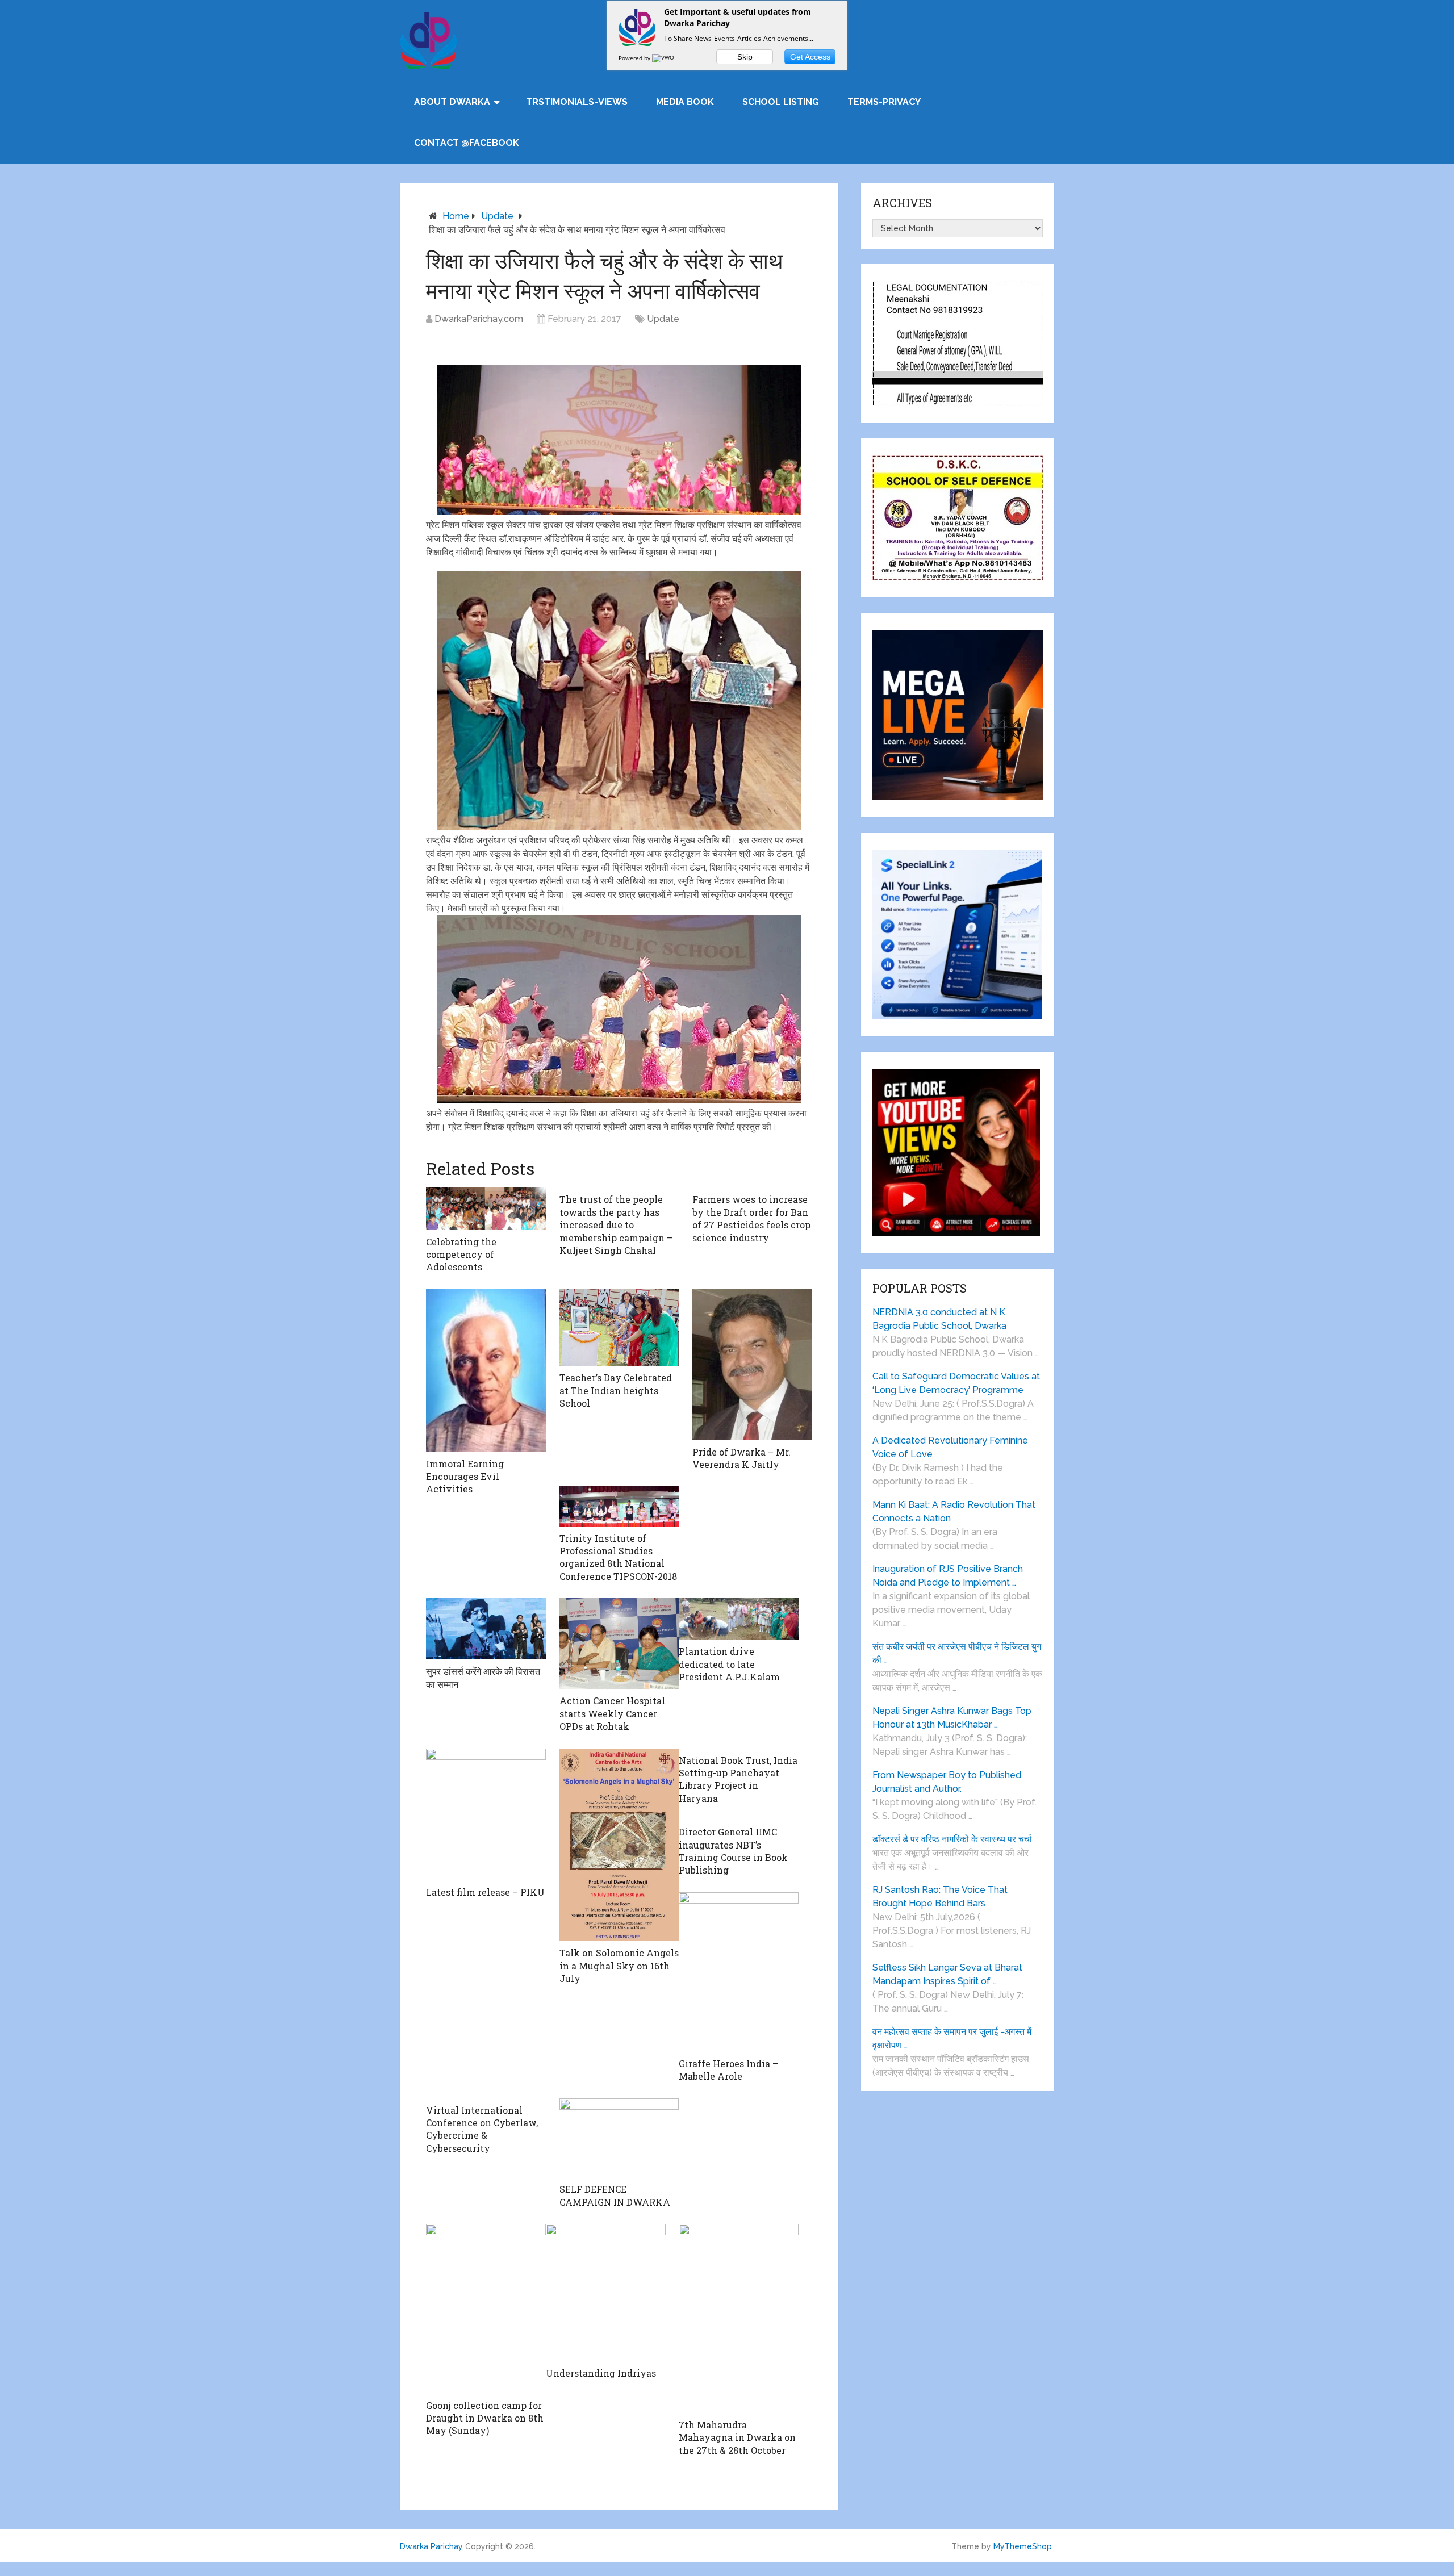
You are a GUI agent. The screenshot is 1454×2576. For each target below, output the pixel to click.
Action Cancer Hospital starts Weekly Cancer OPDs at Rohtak (612, 1713)
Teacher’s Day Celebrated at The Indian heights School (616, 1390)
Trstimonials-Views (577, 102)
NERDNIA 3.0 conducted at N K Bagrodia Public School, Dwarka (939, 1319)
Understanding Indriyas (601, 2373)
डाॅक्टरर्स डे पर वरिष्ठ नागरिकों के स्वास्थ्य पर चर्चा (952, 1839)
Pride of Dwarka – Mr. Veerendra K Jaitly (741, 1458)
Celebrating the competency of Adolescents (461, 1254)
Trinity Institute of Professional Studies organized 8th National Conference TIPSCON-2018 (618, 1557)
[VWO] (664, 58)
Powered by (635, 58)
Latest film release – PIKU (485, 1892)
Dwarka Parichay (431, 2546)
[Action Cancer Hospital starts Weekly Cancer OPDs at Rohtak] (619, 1644)
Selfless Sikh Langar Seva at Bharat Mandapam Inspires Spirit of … (947, 1974)
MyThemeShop (1023, 2546)
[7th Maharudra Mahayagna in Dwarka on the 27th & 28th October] (739, 2318)
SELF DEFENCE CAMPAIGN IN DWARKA (615, 2195)
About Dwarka (452, 102)
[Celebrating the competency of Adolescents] (486, 1208)
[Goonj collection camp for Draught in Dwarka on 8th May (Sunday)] (486, 2309)
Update (497, 216)
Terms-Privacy (884, 102)
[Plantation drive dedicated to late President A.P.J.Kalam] (739, 1619)
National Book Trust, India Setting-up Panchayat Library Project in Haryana (738, 1779)
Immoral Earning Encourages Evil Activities (465, 1477)
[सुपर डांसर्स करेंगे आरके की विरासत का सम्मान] (486, 1629)
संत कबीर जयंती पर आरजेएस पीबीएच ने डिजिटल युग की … (957, 1653)
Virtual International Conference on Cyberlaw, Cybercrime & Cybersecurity (482, 2129)
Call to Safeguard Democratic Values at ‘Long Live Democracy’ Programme (956, 1383)
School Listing (781, 102)
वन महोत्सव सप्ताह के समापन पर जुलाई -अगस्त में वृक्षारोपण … (952, 2038)
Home (456, 216)
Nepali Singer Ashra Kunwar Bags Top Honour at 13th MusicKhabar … (952, 1718)
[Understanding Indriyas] (606, 2292)
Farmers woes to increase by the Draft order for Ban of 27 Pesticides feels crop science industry (751, 1218)
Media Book (685, 102)
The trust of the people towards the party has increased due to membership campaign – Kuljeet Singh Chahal (616, 1225)
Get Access (810, 57)
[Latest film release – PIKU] (486, 1814)
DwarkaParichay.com (479, 319)
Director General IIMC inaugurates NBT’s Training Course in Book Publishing (733, 1851)
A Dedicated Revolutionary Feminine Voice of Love (950, 1447)
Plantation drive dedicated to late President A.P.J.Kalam (729, 1664)
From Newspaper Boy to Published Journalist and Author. (947, 1782)
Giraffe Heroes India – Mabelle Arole (728, 2070)
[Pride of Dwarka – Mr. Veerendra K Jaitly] (752, 1365)
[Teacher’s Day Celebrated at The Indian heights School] (619, 1328)
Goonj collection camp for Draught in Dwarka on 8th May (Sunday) (485, 2418)
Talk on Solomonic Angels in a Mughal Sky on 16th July (619, 1966)
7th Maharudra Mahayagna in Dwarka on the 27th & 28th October (737, 2437)
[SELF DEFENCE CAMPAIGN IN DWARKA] (619, 2138)
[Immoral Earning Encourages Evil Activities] (486, 1371)
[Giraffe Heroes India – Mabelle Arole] (739, 1972)
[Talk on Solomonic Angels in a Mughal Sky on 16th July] (619, 1845)
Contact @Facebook (467, 143)
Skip (745, 57)
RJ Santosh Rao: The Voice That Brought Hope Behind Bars (940, 1897)
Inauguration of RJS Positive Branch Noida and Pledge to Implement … (948, 1576)
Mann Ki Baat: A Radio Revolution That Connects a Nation (954, 1511)
